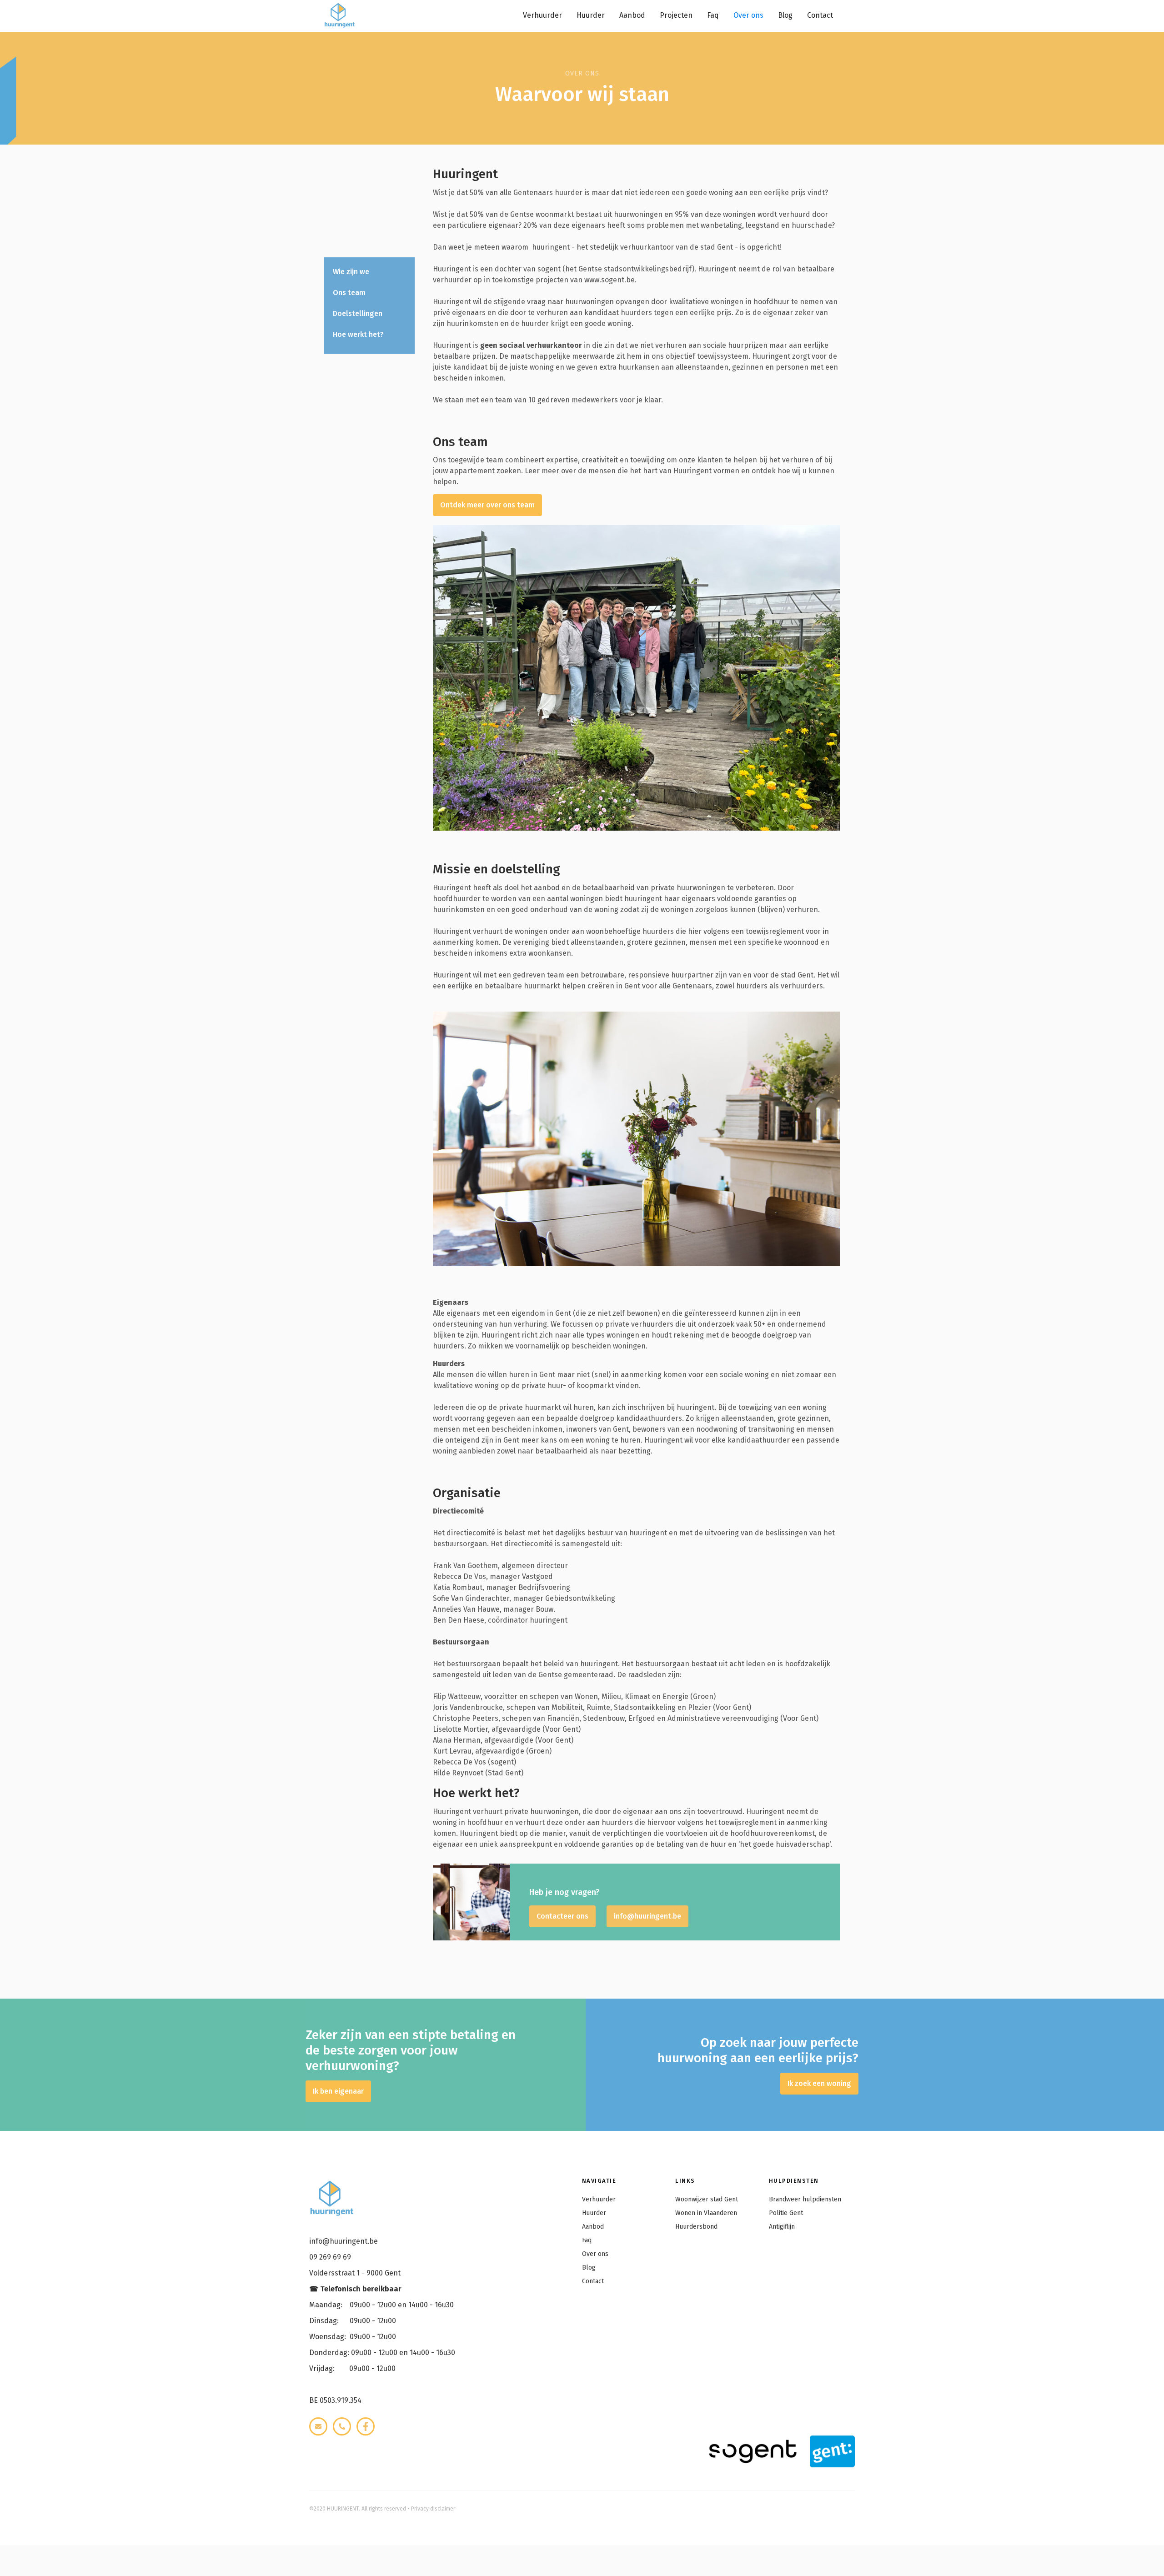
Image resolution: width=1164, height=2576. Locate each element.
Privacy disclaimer (433, 2509)
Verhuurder (542, 15)
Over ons (748, 15)
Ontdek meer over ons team (487, 505)
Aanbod (632, 15)
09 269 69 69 (330, 2257)
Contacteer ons (562, 1916)
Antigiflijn (782, 2227)
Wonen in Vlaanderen (706, 2213)
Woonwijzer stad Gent (707, 2199)
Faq (713, 15)
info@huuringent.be (647, 1916)
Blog (785, 15)
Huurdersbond (696, 2227)
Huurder (591, 15)
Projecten (676, 15)
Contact (820, 15)
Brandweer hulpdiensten (805, 2199)
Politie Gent (786, 2213)
